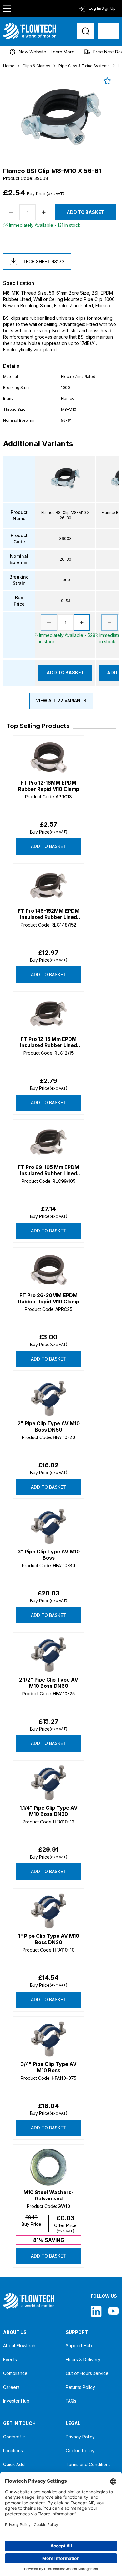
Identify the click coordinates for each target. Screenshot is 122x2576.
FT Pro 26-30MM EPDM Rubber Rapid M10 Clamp (49, 1298)
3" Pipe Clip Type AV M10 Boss (49, 1555)
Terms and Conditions (88, 2464)
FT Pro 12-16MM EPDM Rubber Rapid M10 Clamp (49, 786)
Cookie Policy (80, 2451)
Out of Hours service (87, 2373)
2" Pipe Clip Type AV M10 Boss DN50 (49, 1427)
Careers (11, 2387)
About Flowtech (19, 2346)
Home (9, 66)
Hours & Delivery (83, 2359)
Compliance (15, 2373)
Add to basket (48, 846)
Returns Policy (80, 2387)
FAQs (71, 2401)
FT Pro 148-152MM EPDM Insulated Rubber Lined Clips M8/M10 (49, 914)
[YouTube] (113, 2311)
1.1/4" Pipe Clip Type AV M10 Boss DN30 (49, 1811)
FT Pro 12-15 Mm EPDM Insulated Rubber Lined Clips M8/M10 (48, 1042)
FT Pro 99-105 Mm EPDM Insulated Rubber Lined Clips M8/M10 (48, 1170)
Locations (13, 2451)
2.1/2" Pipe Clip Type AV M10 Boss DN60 (49, 1683)
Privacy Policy (80, 2437)
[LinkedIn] (96, 2311)
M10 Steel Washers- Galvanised (48, 2195)
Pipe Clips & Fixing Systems (84, 66)
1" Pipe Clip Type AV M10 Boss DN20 (49, 1939)
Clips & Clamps (36, 66)
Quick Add (14, 2464)
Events (10, 2359)
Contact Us (14, 2437)
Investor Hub (16, 2401)
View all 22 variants (61, 701)
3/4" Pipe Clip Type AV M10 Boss (49, 2067)
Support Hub (79, 2346)
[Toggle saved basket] (107, 81)
